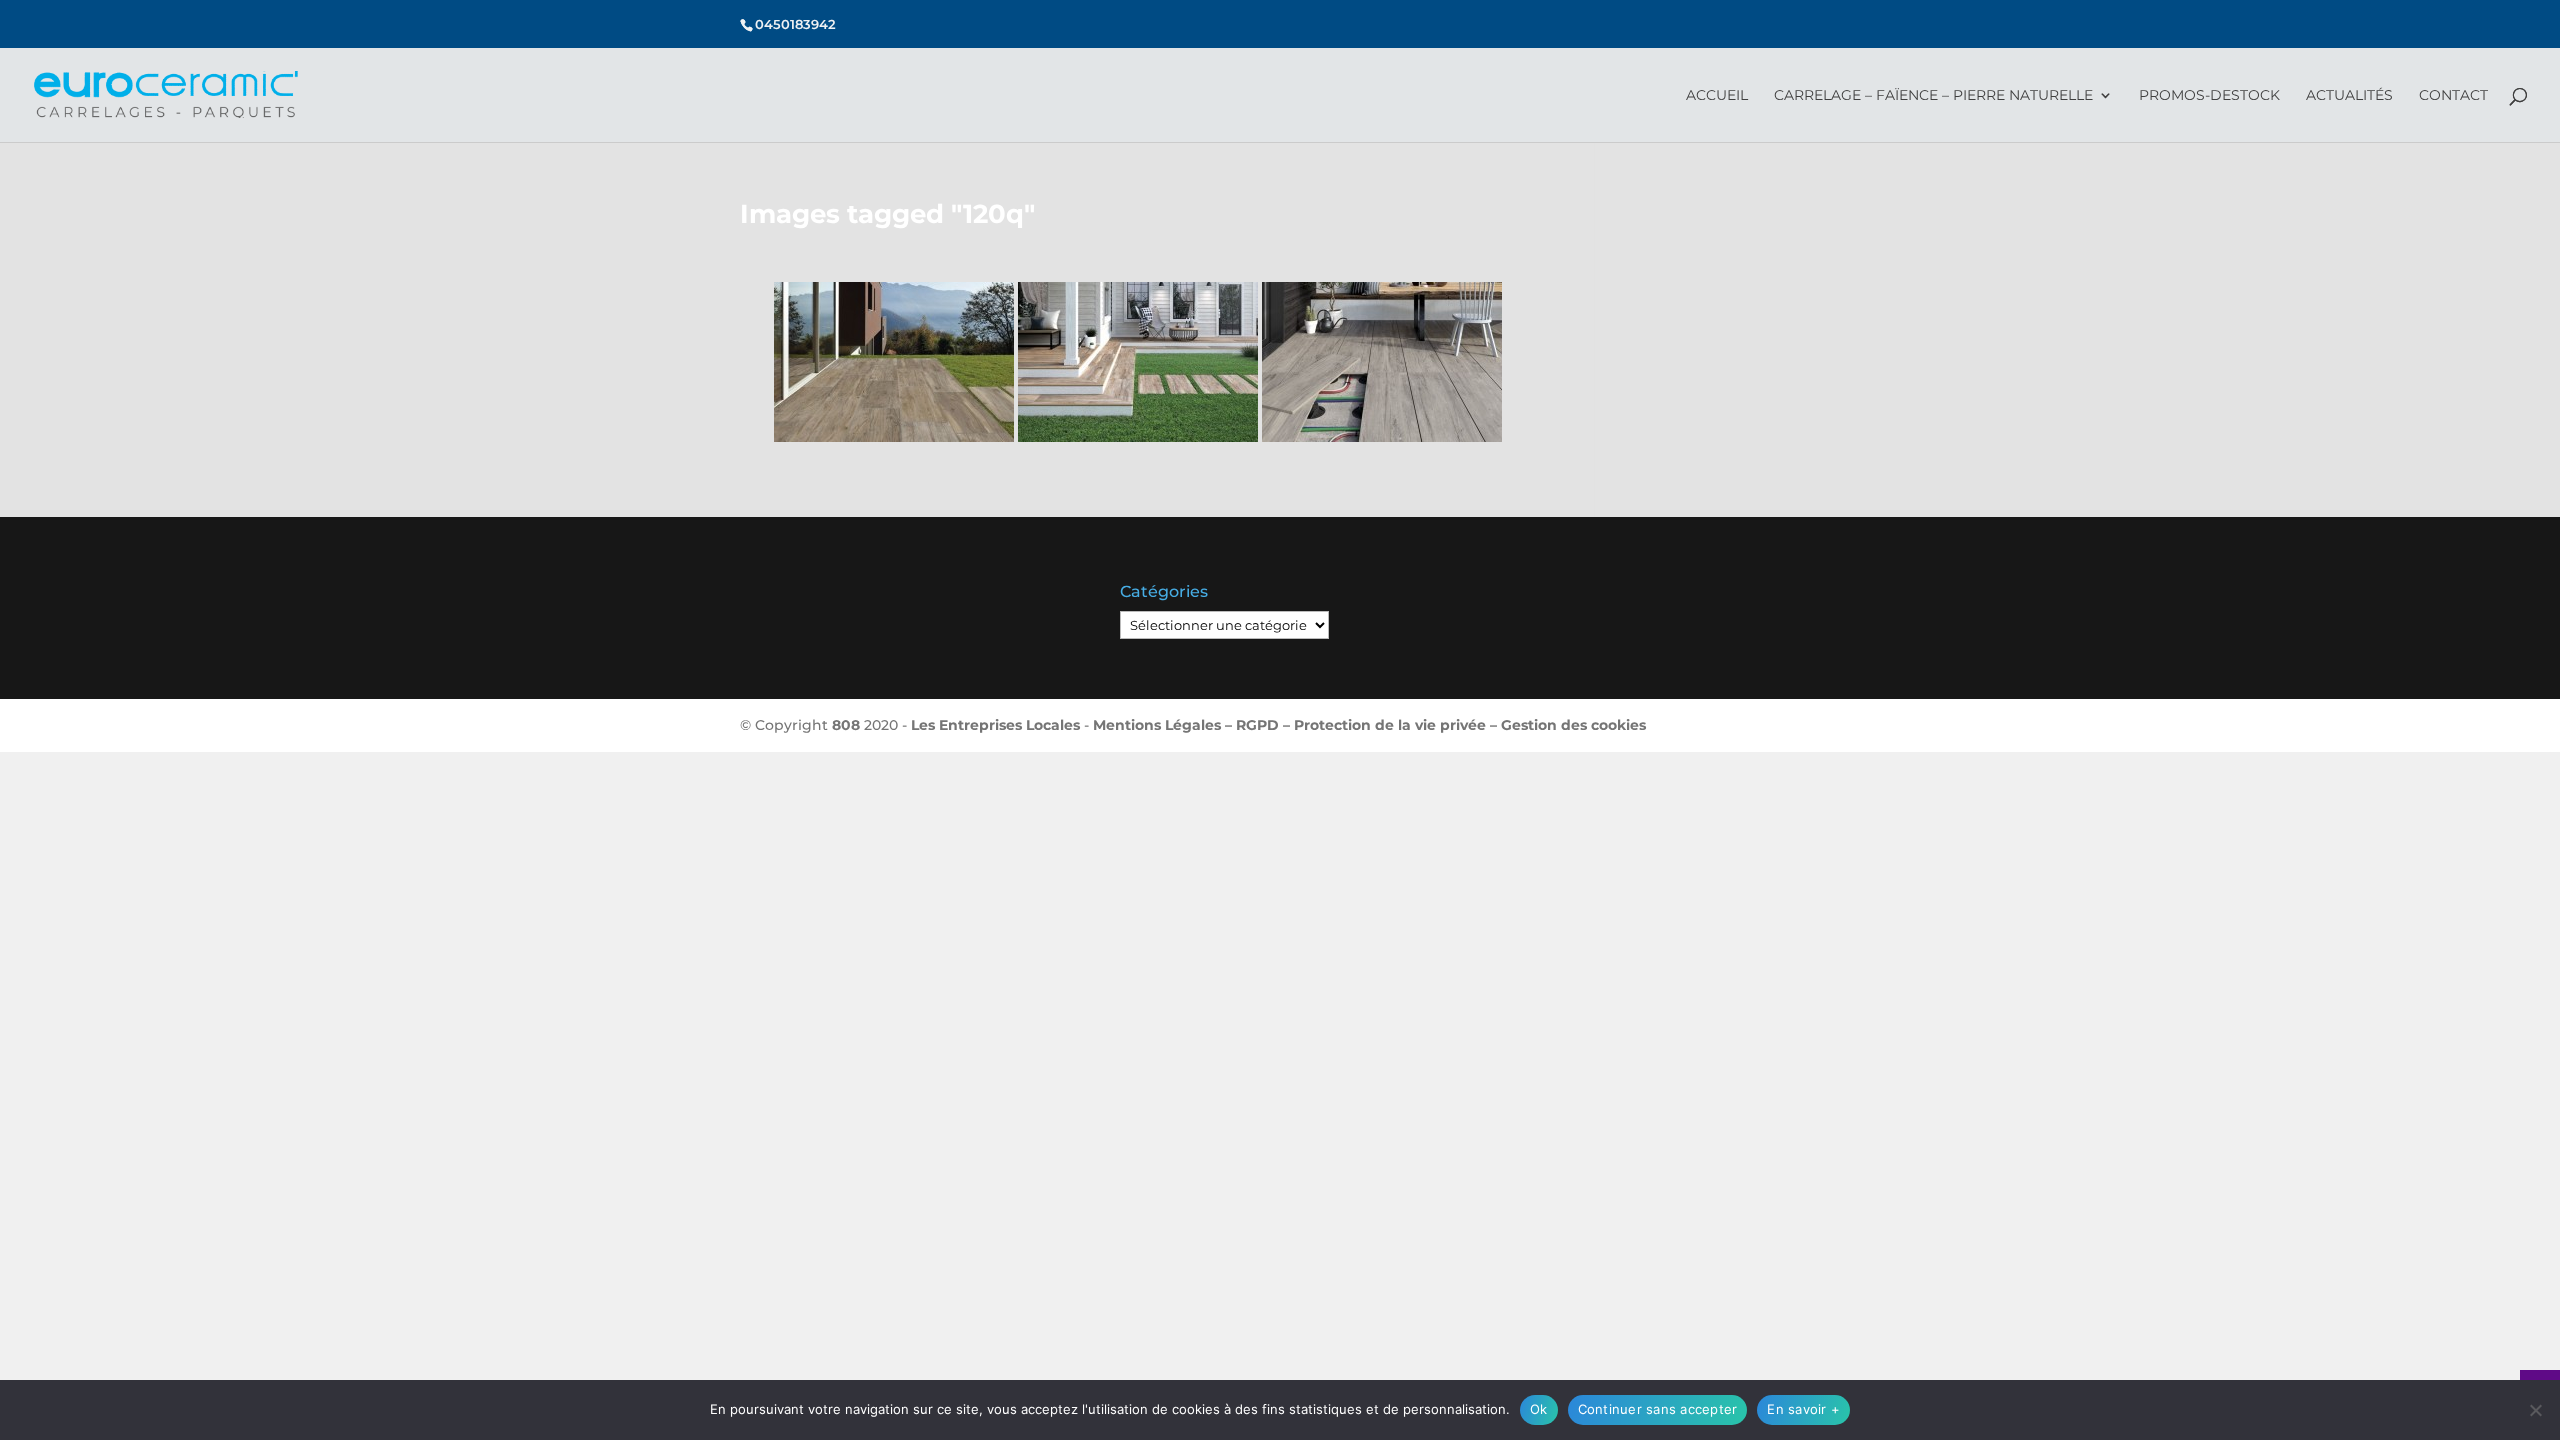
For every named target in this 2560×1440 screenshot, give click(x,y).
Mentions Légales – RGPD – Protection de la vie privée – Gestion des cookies (1369, 725)
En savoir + (1803, 1409)
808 (846, 725)
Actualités (2349, 96)
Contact (2453, 96)
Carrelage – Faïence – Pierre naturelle (1933, 96)
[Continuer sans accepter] (2535, 1410)
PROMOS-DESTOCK (2209, 96)
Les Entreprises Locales (995, 725)
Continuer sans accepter (1658, 1409)
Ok (1539, 1409)
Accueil (1717, 96)
